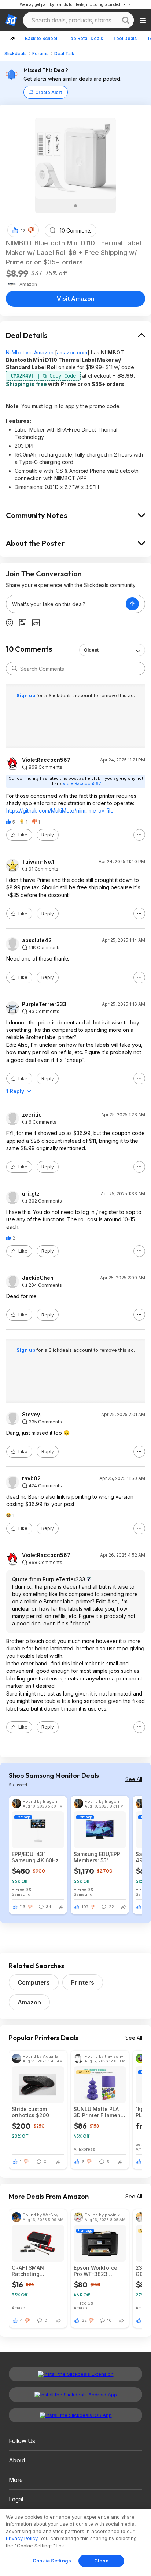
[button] (31, 230)
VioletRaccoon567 (46, 760)
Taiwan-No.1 (38, 862)
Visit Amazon (76, 299)
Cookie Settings (52, 2561)
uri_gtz (31, 1194)
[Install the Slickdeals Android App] (75, 2395)
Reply (48, 835)
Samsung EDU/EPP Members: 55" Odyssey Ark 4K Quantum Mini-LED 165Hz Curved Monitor (98, 1857)
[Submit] (15, 669)
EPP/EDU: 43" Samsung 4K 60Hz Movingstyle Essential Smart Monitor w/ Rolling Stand (35, 1857)
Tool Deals (125, 38)
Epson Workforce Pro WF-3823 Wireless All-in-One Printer (99, 2271)
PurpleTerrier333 (44, 1004)
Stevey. (32, 1415)
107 (85, 1907)
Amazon (29, 2002)
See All (134, 1779)
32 (84, 2320)
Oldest (91, 650)
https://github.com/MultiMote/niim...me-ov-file (60, 810)
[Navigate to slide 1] (75, 206)
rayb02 (31, 1478)
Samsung (21, 1894)
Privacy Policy (22, 2538)
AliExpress (84, 2149)
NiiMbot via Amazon (30, 352)
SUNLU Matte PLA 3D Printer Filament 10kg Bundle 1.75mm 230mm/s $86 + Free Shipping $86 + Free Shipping (100, 2112)
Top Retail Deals (85, 38)
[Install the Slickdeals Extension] (75, 2374)
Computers (34, 1982)
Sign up (26, 695)
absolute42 (37, 940)
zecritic (32, 1115)
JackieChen (38, 1278)
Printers (83, 1982)
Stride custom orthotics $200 (30, 2112)
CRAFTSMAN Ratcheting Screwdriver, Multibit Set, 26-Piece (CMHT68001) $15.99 (37, 2271)
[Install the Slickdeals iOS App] (75, 2415)
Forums (40, 53)
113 (23, 1907)
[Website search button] (126, 20)
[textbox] (66, 604)
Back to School (41, 38)
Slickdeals (16, 53)
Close (101, 2561)
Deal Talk (64, 53)
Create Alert (49, 92)
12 (23, 230)
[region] (75, 2543)
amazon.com (72, 352)
